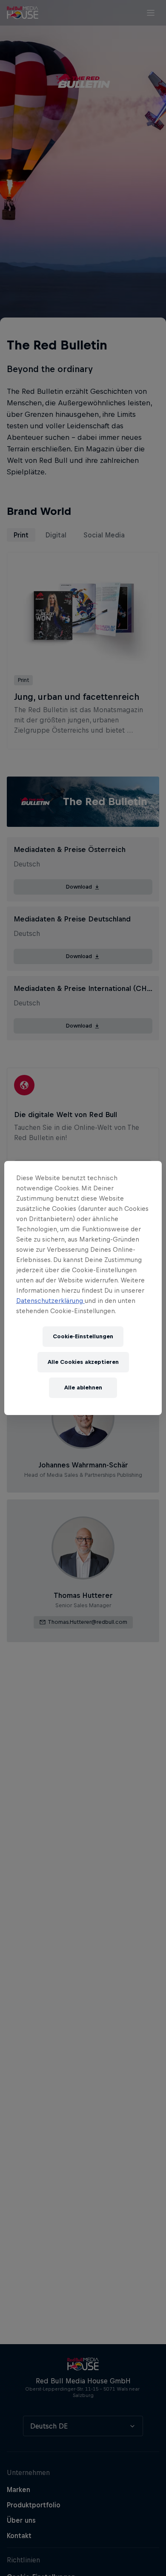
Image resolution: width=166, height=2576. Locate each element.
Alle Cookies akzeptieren (83, 1362)
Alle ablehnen (83, 1388)
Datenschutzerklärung (50, 1301)
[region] (83, 1288)
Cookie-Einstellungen (83, 1336)
